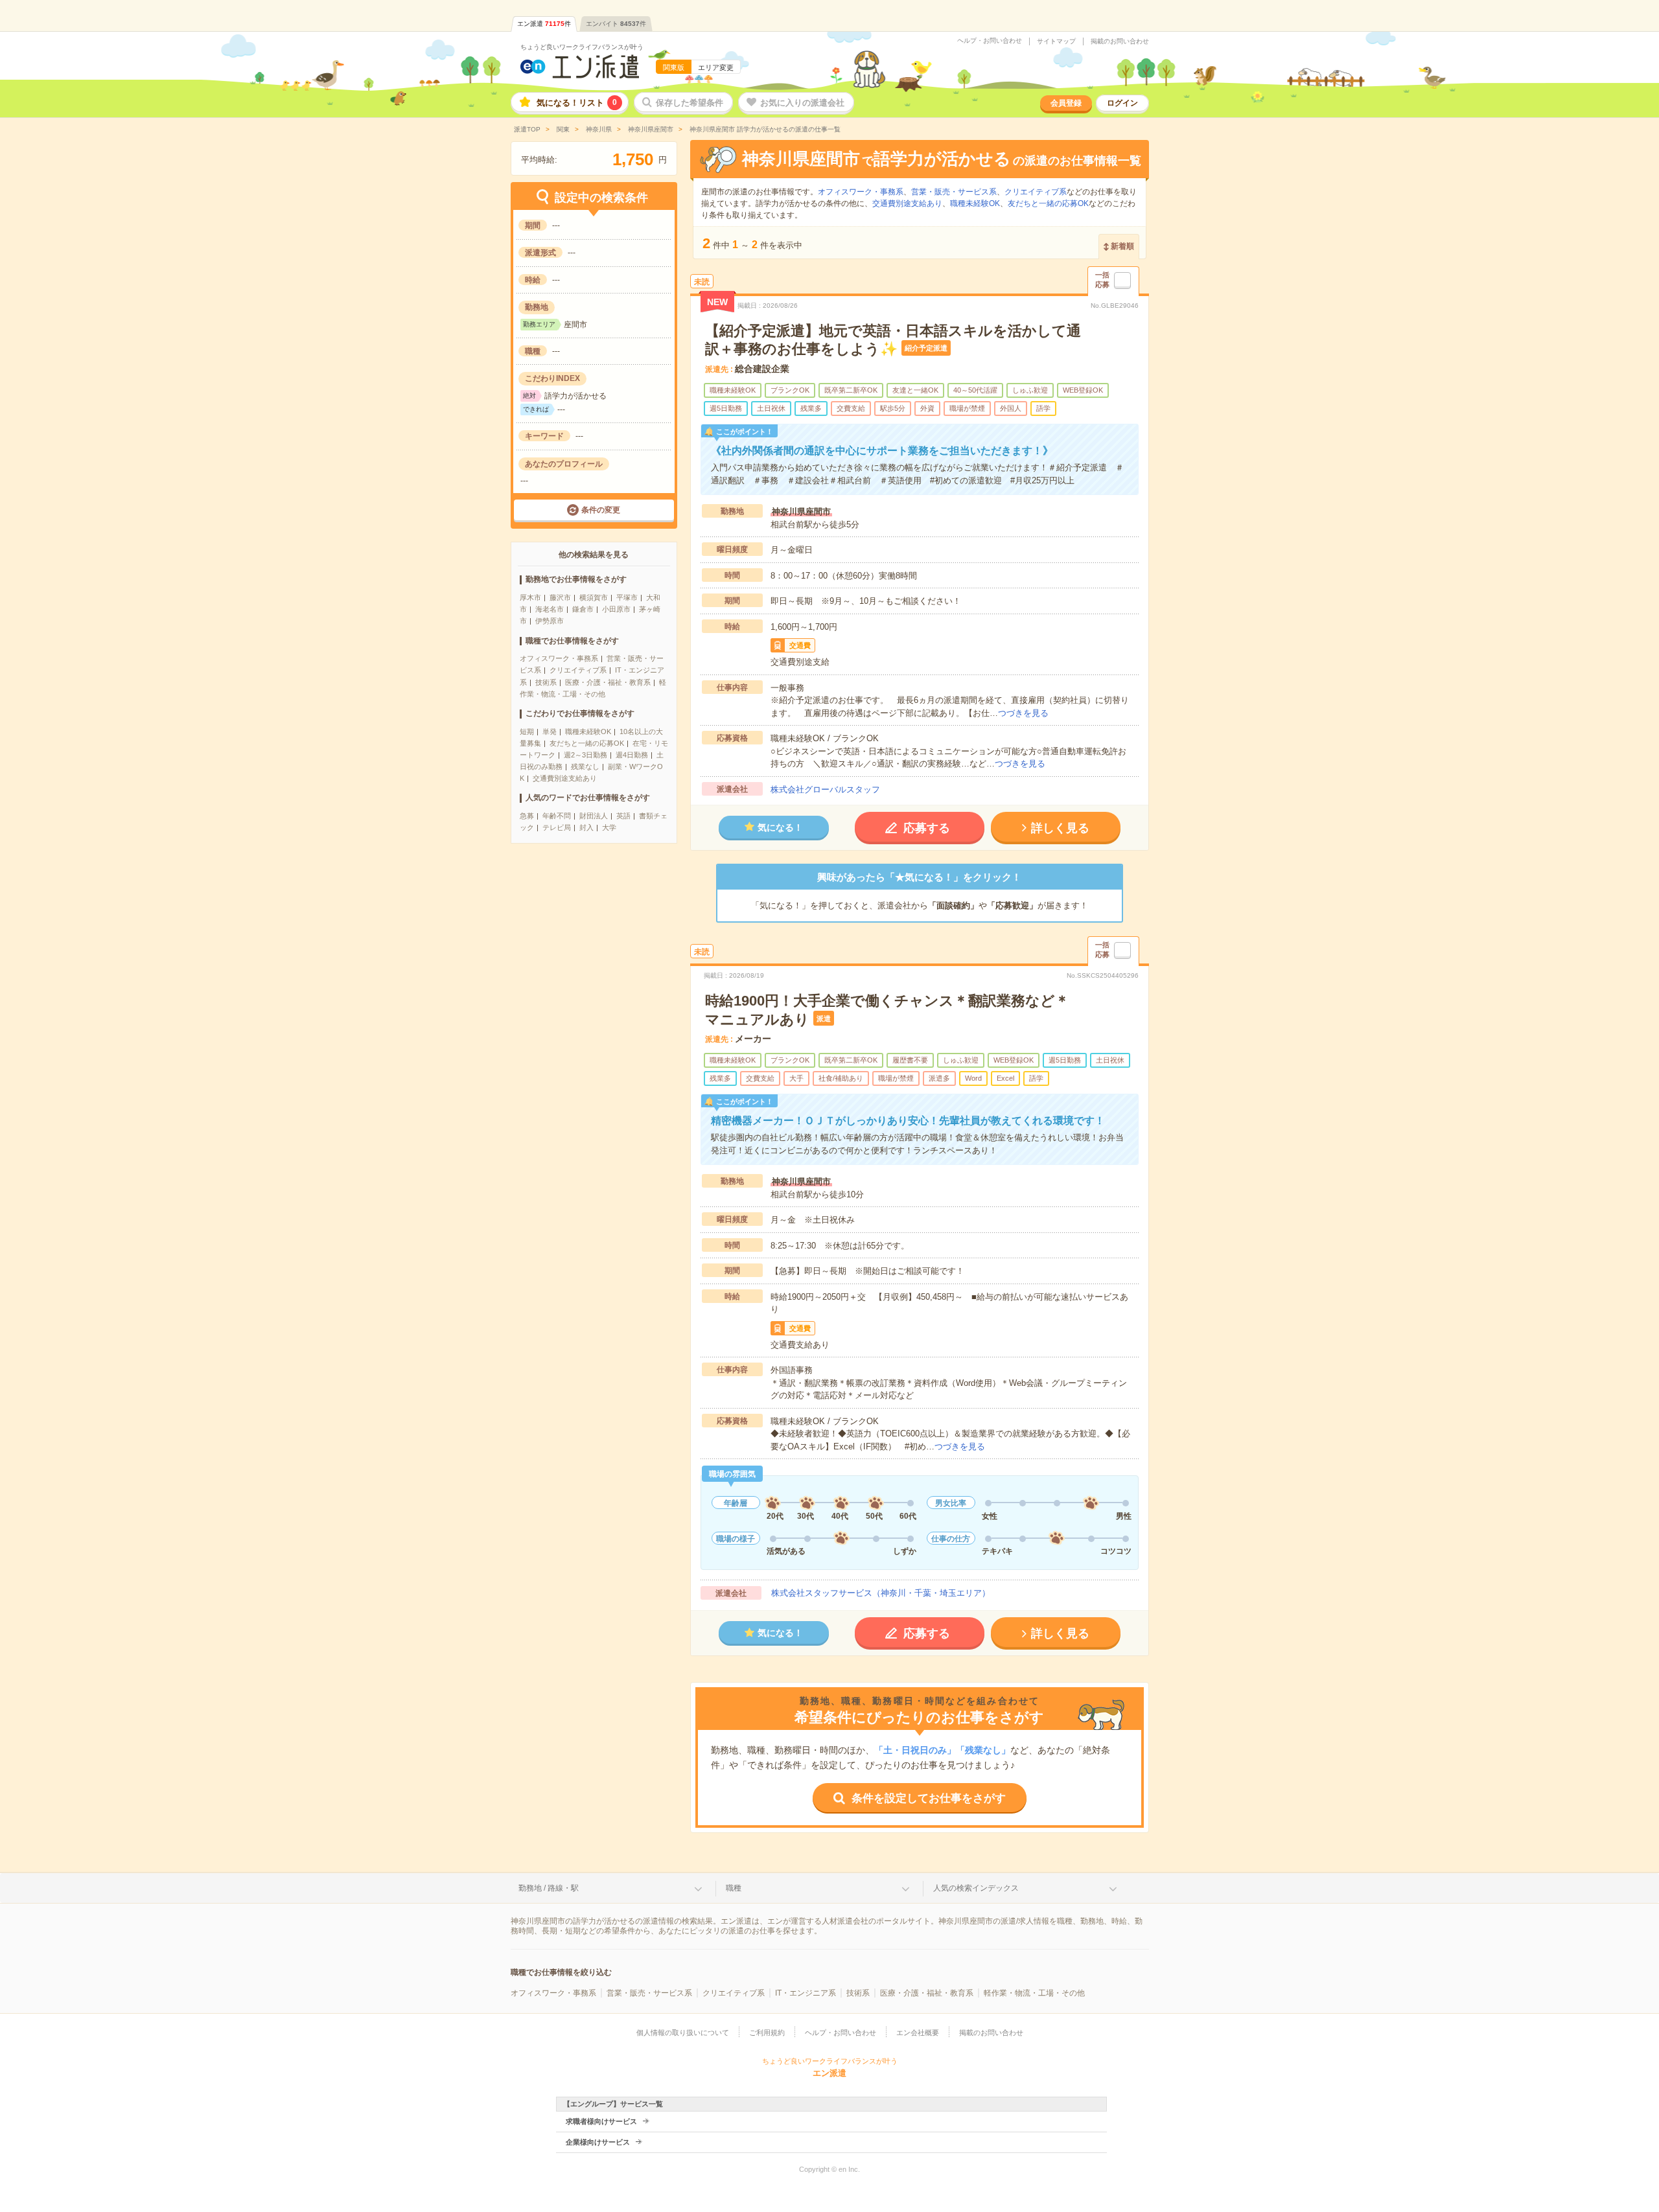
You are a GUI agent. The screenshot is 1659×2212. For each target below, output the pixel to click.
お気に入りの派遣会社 (802, 103)
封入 (586, 827)
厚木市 (530, 597)
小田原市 (616, 609)
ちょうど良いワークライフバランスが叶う (582, 47)
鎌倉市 (583, 609)
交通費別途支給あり (565, 778)
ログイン (1122, 103)
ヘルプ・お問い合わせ (990, 41)
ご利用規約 (767, 2033)
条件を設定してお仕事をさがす (929, 1798)
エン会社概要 (918, 2033)
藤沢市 (560, 597)
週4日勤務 (632, 755)
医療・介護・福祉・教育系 (608, 682)
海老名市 (550, 609)
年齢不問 (557, 816)
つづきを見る (1023, 713)
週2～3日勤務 (586, 755)
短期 (527, 732)
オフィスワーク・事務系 (559, 658)
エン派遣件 (544, 24)
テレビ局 (557, 827)
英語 (623, 816)
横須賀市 (594, 597)
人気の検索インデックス (976, 1888)
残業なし (585, 766)
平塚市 (627, 597)
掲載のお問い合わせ (1120, 41)
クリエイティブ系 (578, 670)
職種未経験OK (588, 732)
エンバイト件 (616, 24)
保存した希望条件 (690, 103)
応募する (927, 828)
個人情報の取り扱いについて (683, 2033)
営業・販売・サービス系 (954, 192)
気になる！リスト (577, 103)
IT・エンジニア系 (806, 1993)
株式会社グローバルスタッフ (825, 789)
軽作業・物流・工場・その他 (1034, 1993)
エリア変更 (716, 67)
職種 (734, 1888)
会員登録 (1066, 103)
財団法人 (594, 816)
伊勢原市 (550, 621)
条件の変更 (601, 510)
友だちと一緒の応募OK (587, 743)
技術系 (546, 682)
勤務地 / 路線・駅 (549, 1888)
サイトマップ (1056, 41)
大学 (609, 827)
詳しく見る (1060, 828)
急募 (527, 816)
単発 (550, 732)
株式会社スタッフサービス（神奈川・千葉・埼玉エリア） (881, 1593)
